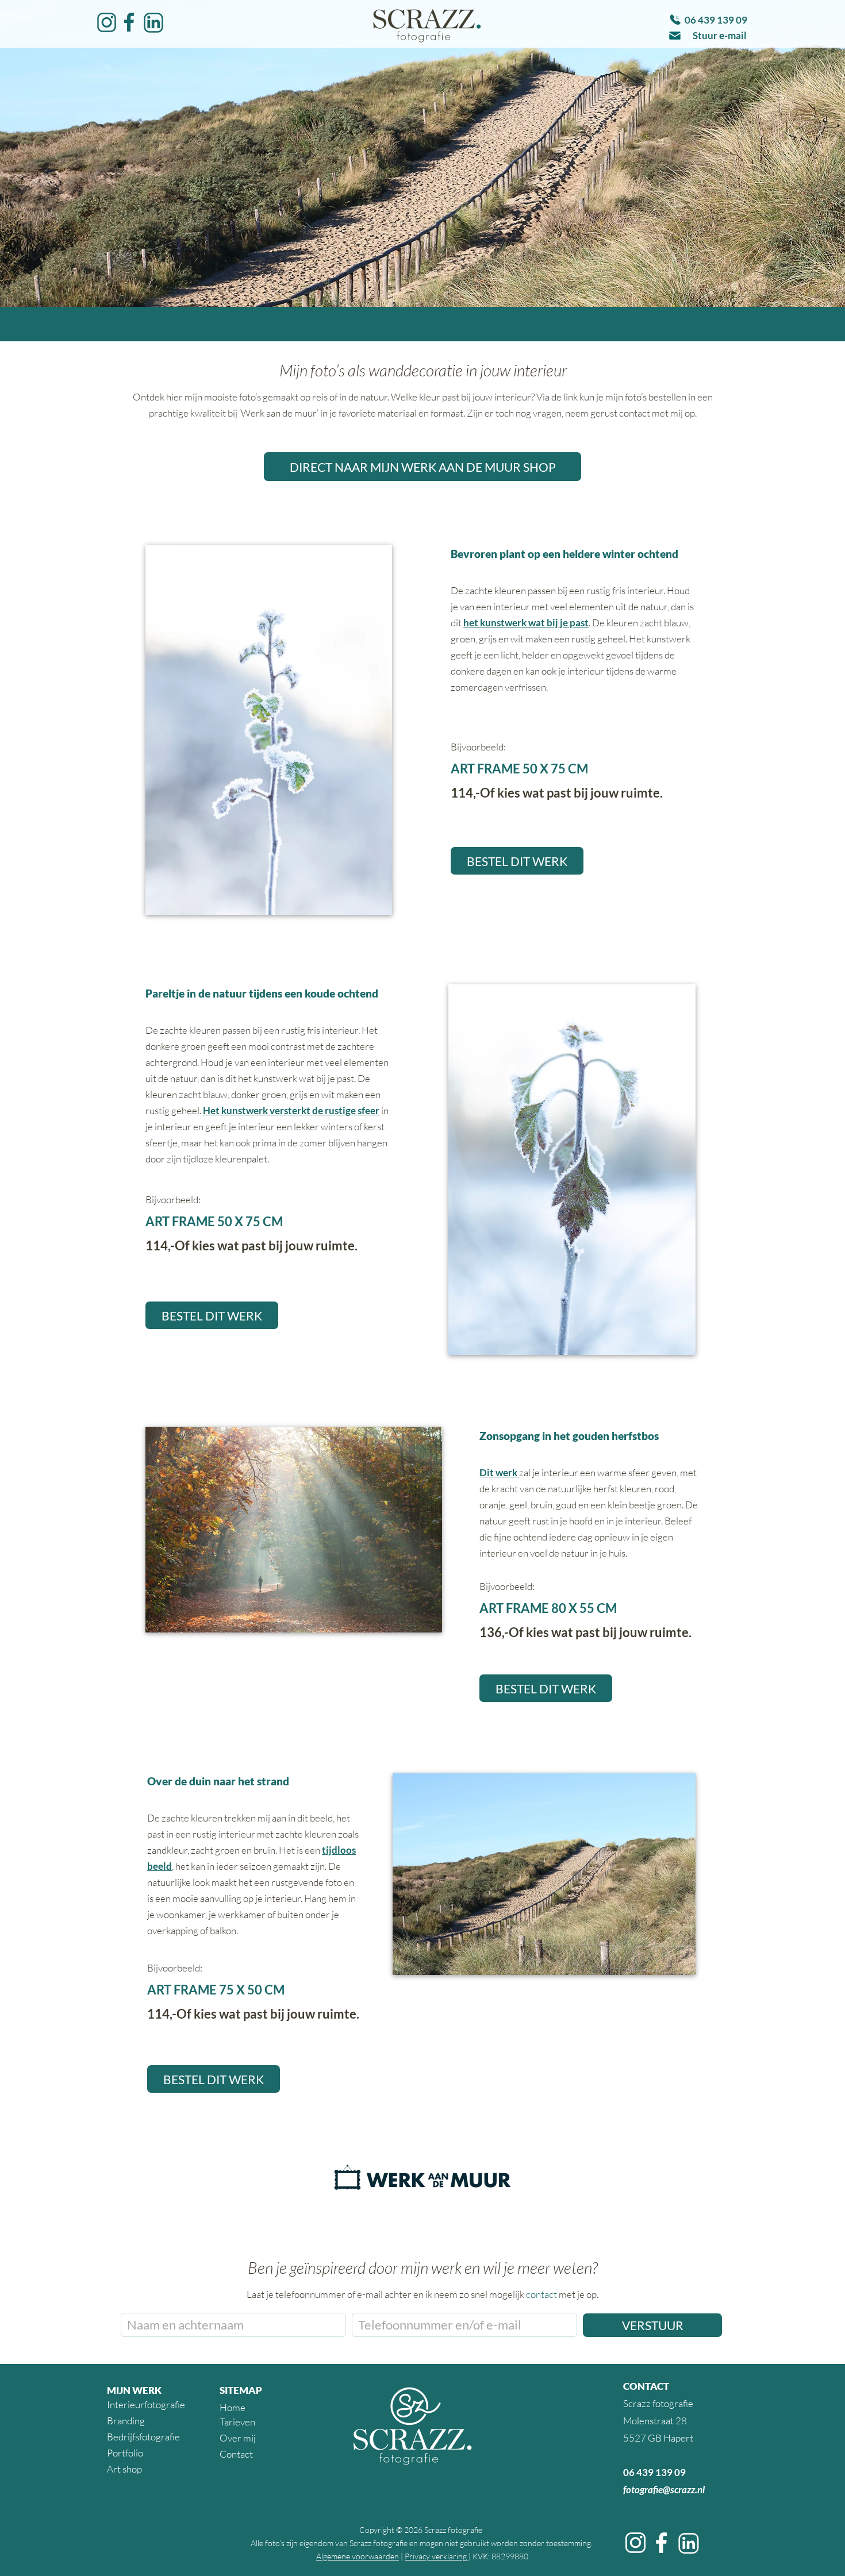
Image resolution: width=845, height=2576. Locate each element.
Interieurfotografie (146, 2404)
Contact (236, 2454)
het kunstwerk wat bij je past (526, 623)
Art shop (124, 2469)
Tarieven (237, 2422)
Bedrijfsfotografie (143, 2437)
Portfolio (125, 2453)
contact (541, 2294)
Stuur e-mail (720, 35)
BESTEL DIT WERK (517, 861)
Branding (126, 2421)
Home (233, 2407)
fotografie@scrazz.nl (664, 2490)
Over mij (238, 2438)
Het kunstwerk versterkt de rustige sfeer (291, 1110)
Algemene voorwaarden (358, 2556)
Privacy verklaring (437, 2556)
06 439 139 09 (654, 2472)
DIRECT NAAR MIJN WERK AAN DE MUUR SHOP (423, 467)
